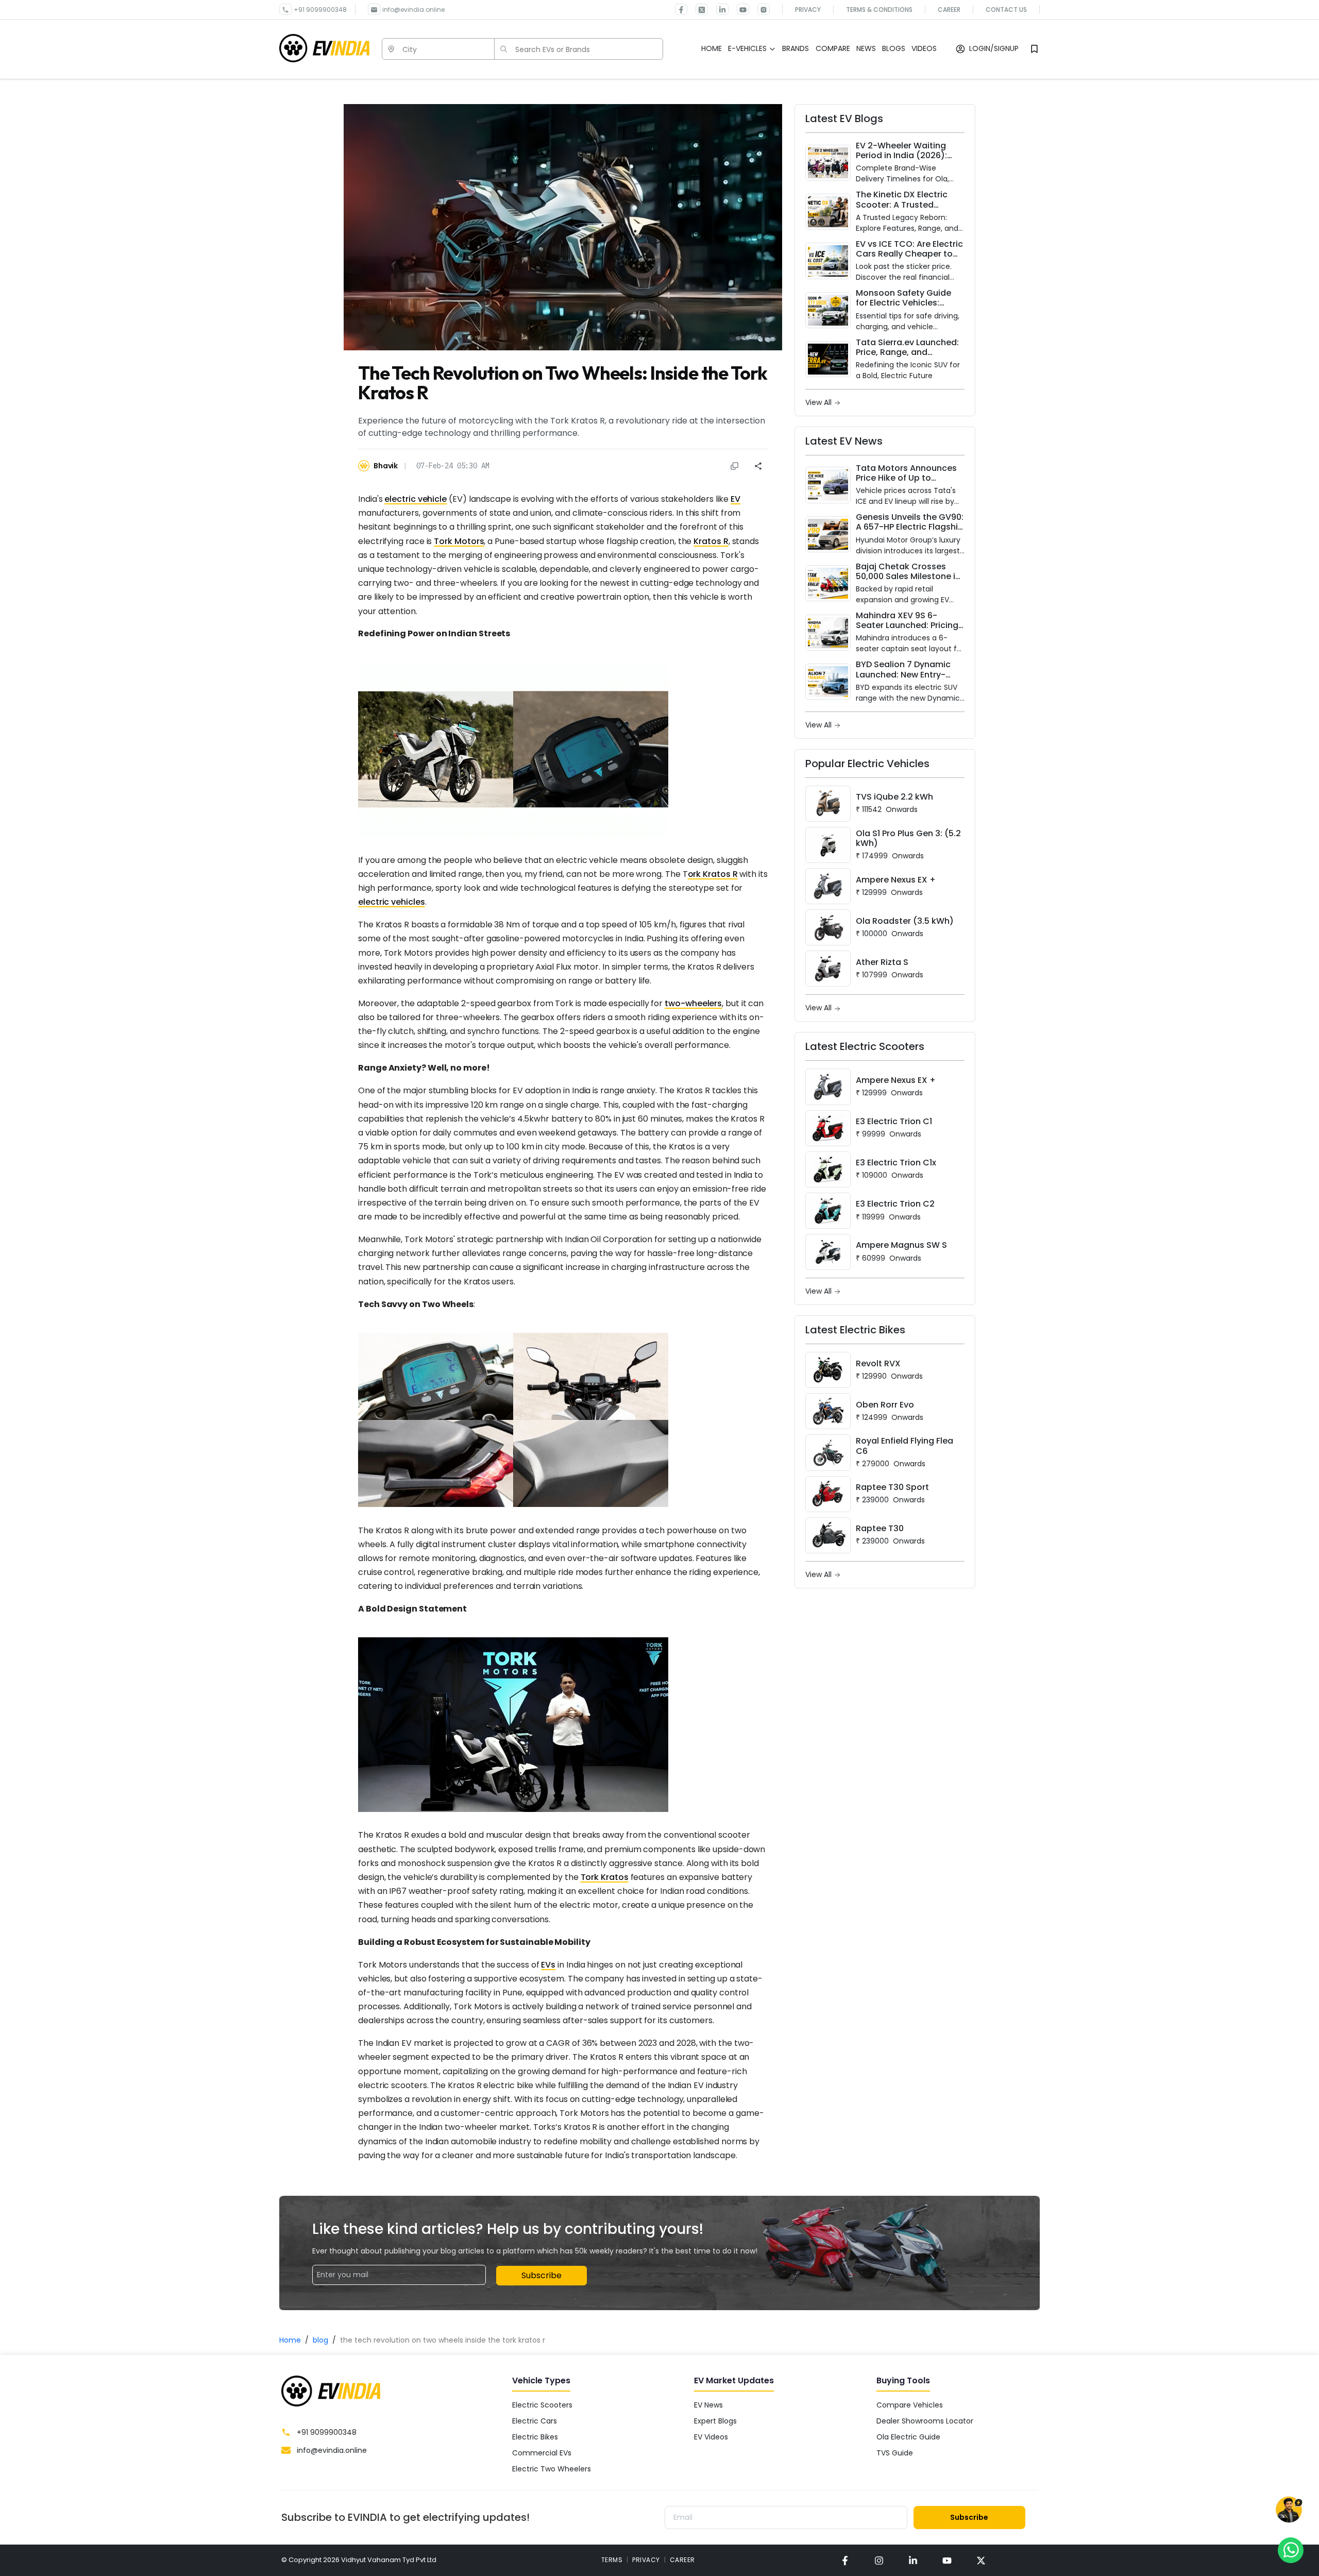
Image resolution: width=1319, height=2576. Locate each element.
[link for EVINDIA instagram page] (879, 2560)
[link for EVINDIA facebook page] (681, 9)
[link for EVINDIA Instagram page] (759, 9)
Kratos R (711, 541)
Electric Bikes (535, 2437)
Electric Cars (535, 2421)
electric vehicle (416, 499)
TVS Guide (895, 2453)
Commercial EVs (542, 2453)
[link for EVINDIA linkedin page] (718, 9)
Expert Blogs (715, 2421)
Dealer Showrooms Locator (925, 2421)
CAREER (682, 2560)
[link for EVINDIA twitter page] (698, 9)
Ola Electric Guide (908, 2437)
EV (735, 499)
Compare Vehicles (910, 2405)
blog (320, 2340)
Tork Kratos (605, 1877)
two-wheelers (693, 1003)
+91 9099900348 (320, 10)
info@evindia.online (413, 10)
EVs (548, 1965)
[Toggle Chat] (1289, 2510)
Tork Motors (459, 541)
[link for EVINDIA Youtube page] (739, 9)
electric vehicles (392, 902)
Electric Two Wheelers (552, 2469)
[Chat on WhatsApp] (1291, 2550)
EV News (708, 2405)
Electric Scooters (542, 2405)
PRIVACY (646, 2560)
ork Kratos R (713, 874)
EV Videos (711, 2437)
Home (290, 2340)
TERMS (612, 2560)
